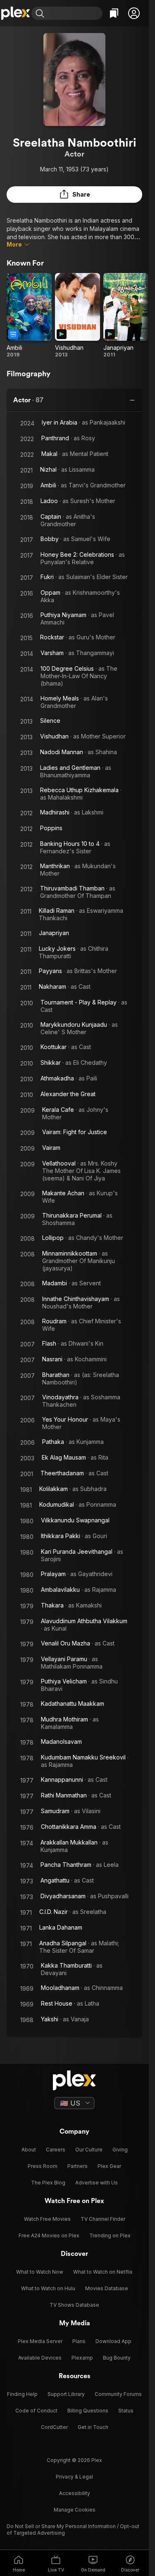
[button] (134, 13)
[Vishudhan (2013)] (77, 316)
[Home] (16, 13)
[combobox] (74, 13)
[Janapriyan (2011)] (126, 316)
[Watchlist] (114, 13)
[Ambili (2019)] (29, 316)
